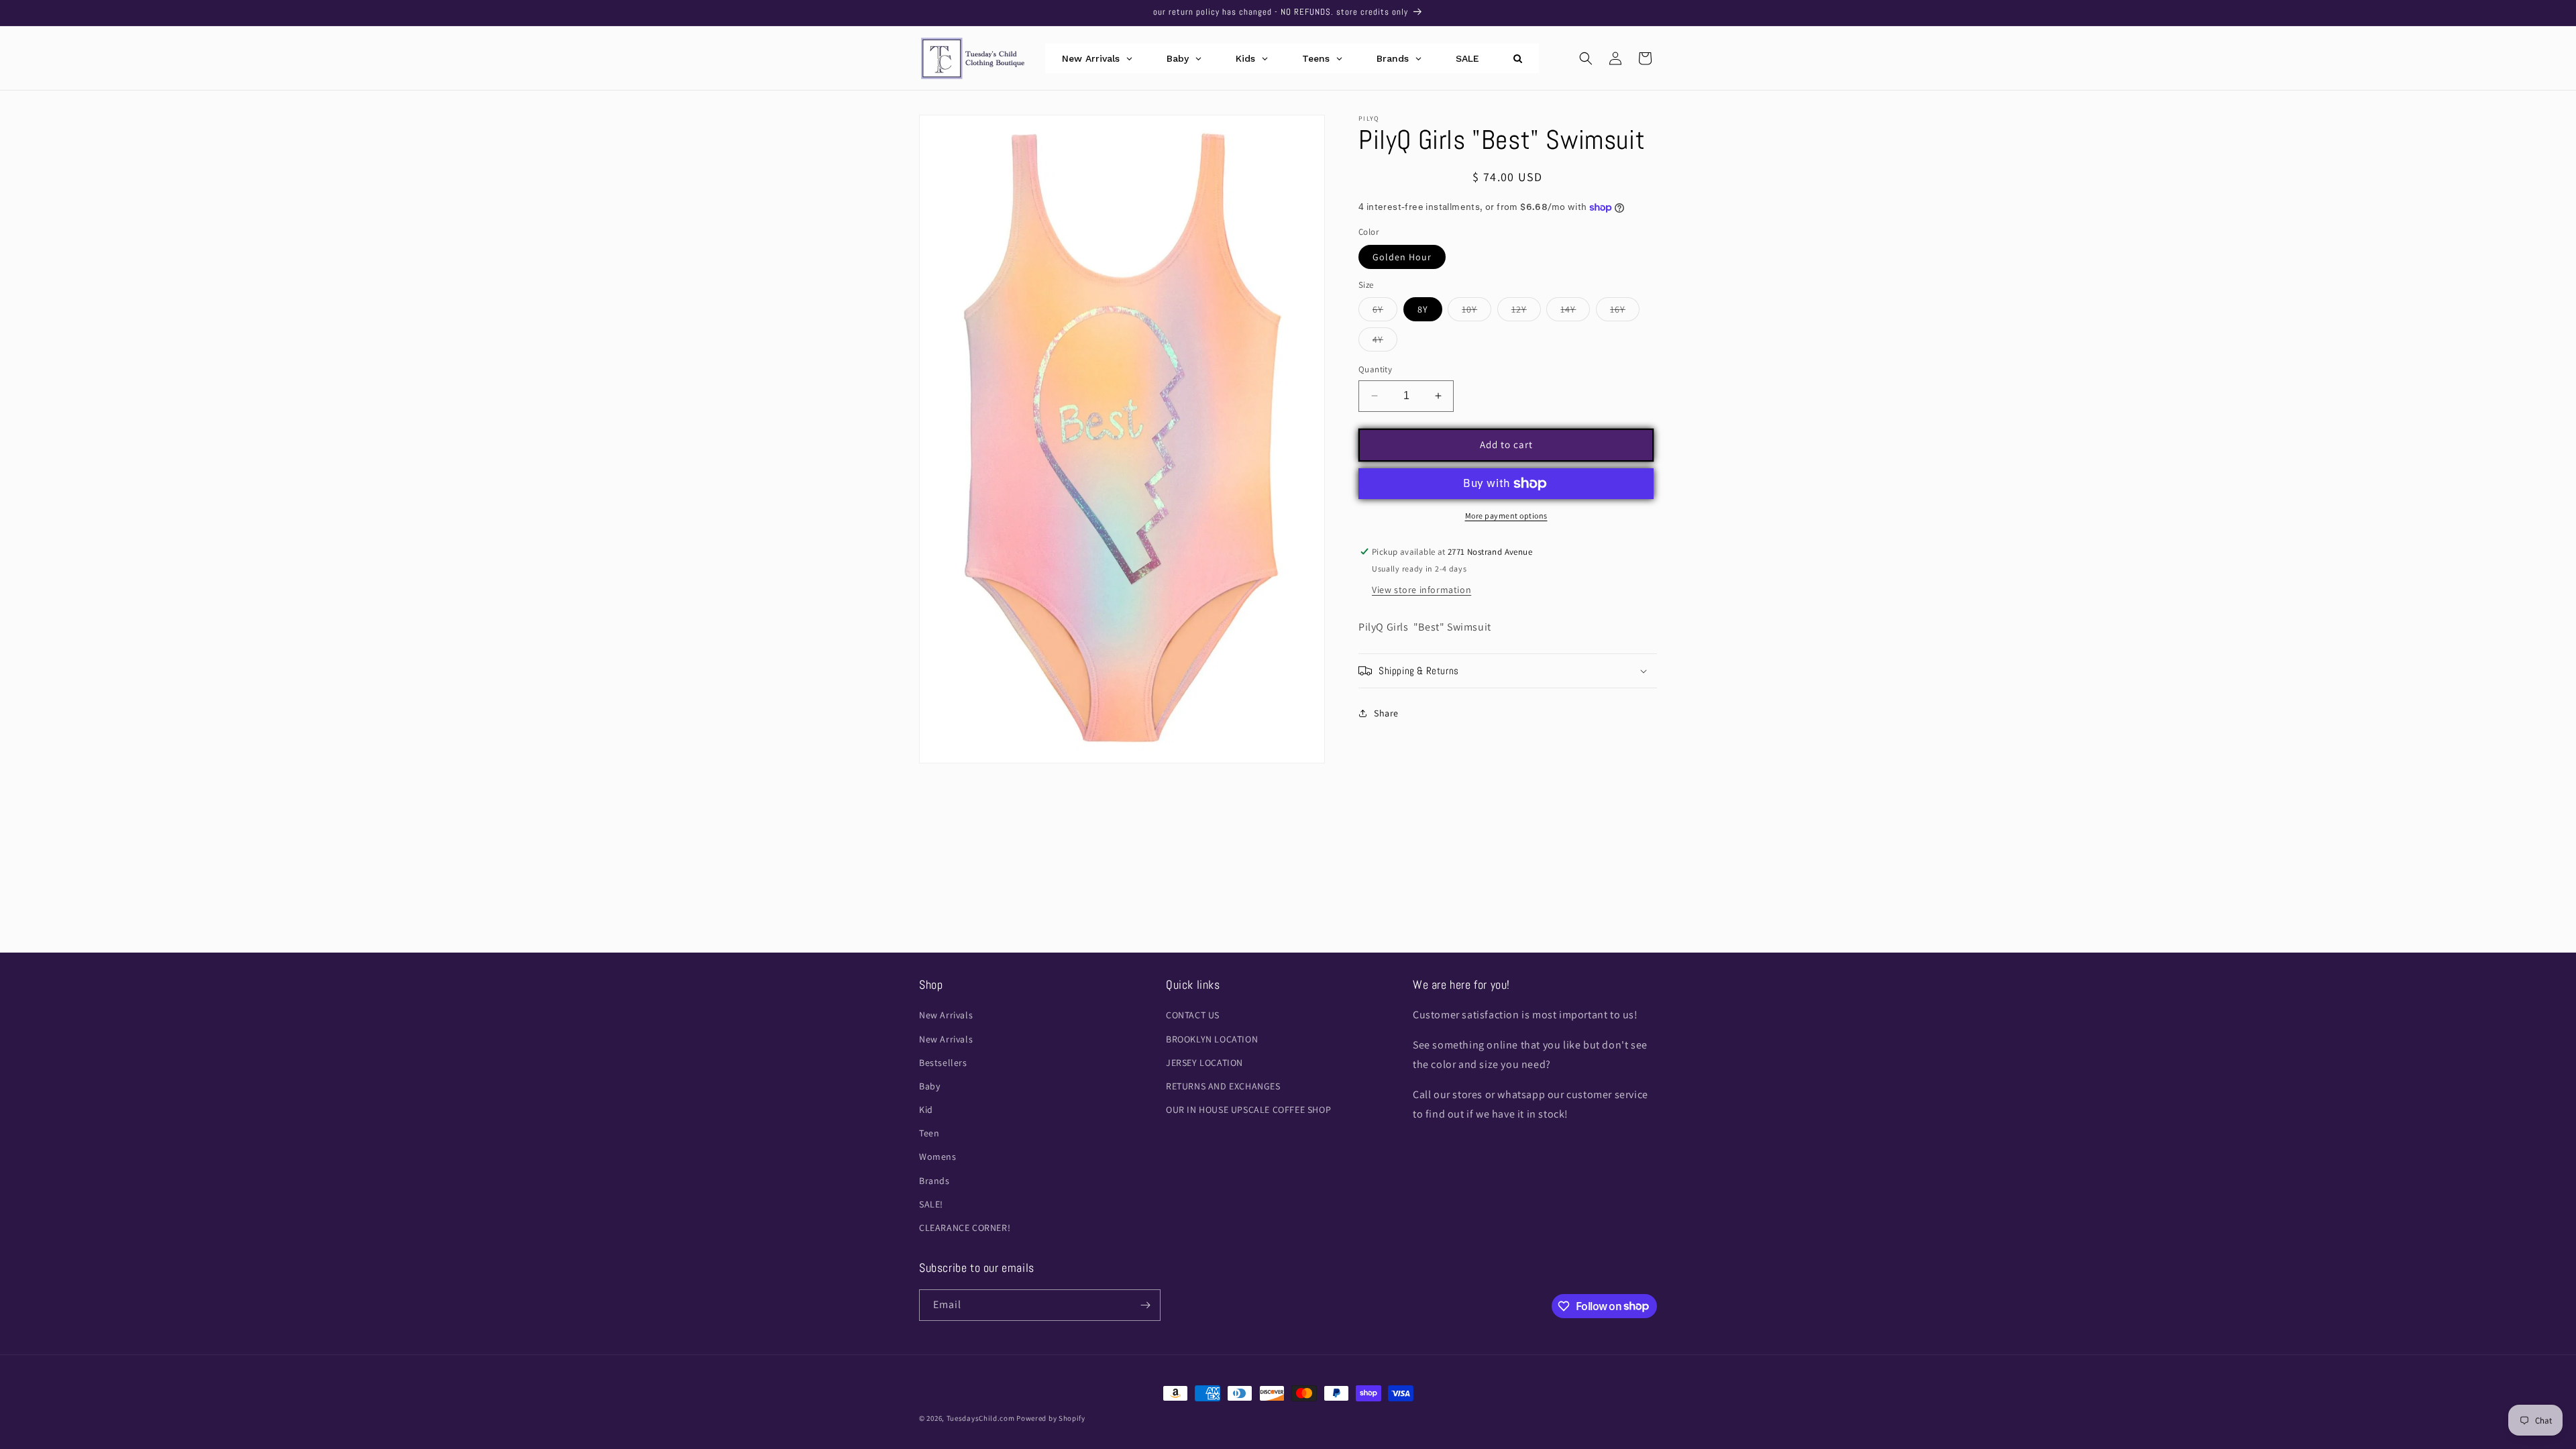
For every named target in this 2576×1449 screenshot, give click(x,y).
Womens (938, 1157)
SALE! (931, 1204)
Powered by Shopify (1051, 1418)
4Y (1385, 342)
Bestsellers (943, 1063)
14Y (1575, 312)
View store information (1421, 590)
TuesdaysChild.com (981, 1418)
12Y (1526, 312)
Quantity (1375, 369)
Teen (929, 1133)
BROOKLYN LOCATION (1212, 1039)
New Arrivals (946, 1015)
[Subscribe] (1145, 1305)
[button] (1586, 58)
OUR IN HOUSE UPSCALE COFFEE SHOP (1248, 1110)
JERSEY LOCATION (1204, 1063)
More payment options (1506, 516)
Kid (926, 1110)
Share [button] (1386, 713)
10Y (1477, 312)
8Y (1423, 309)
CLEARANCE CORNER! (965, 1228)
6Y (1385, 312)
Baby (929, 1086)
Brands (934, 1181)
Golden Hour (1402, 257)
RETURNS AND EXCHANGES (1223, 1086)
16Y (1625, 312)
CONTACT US (1193, 1015)
